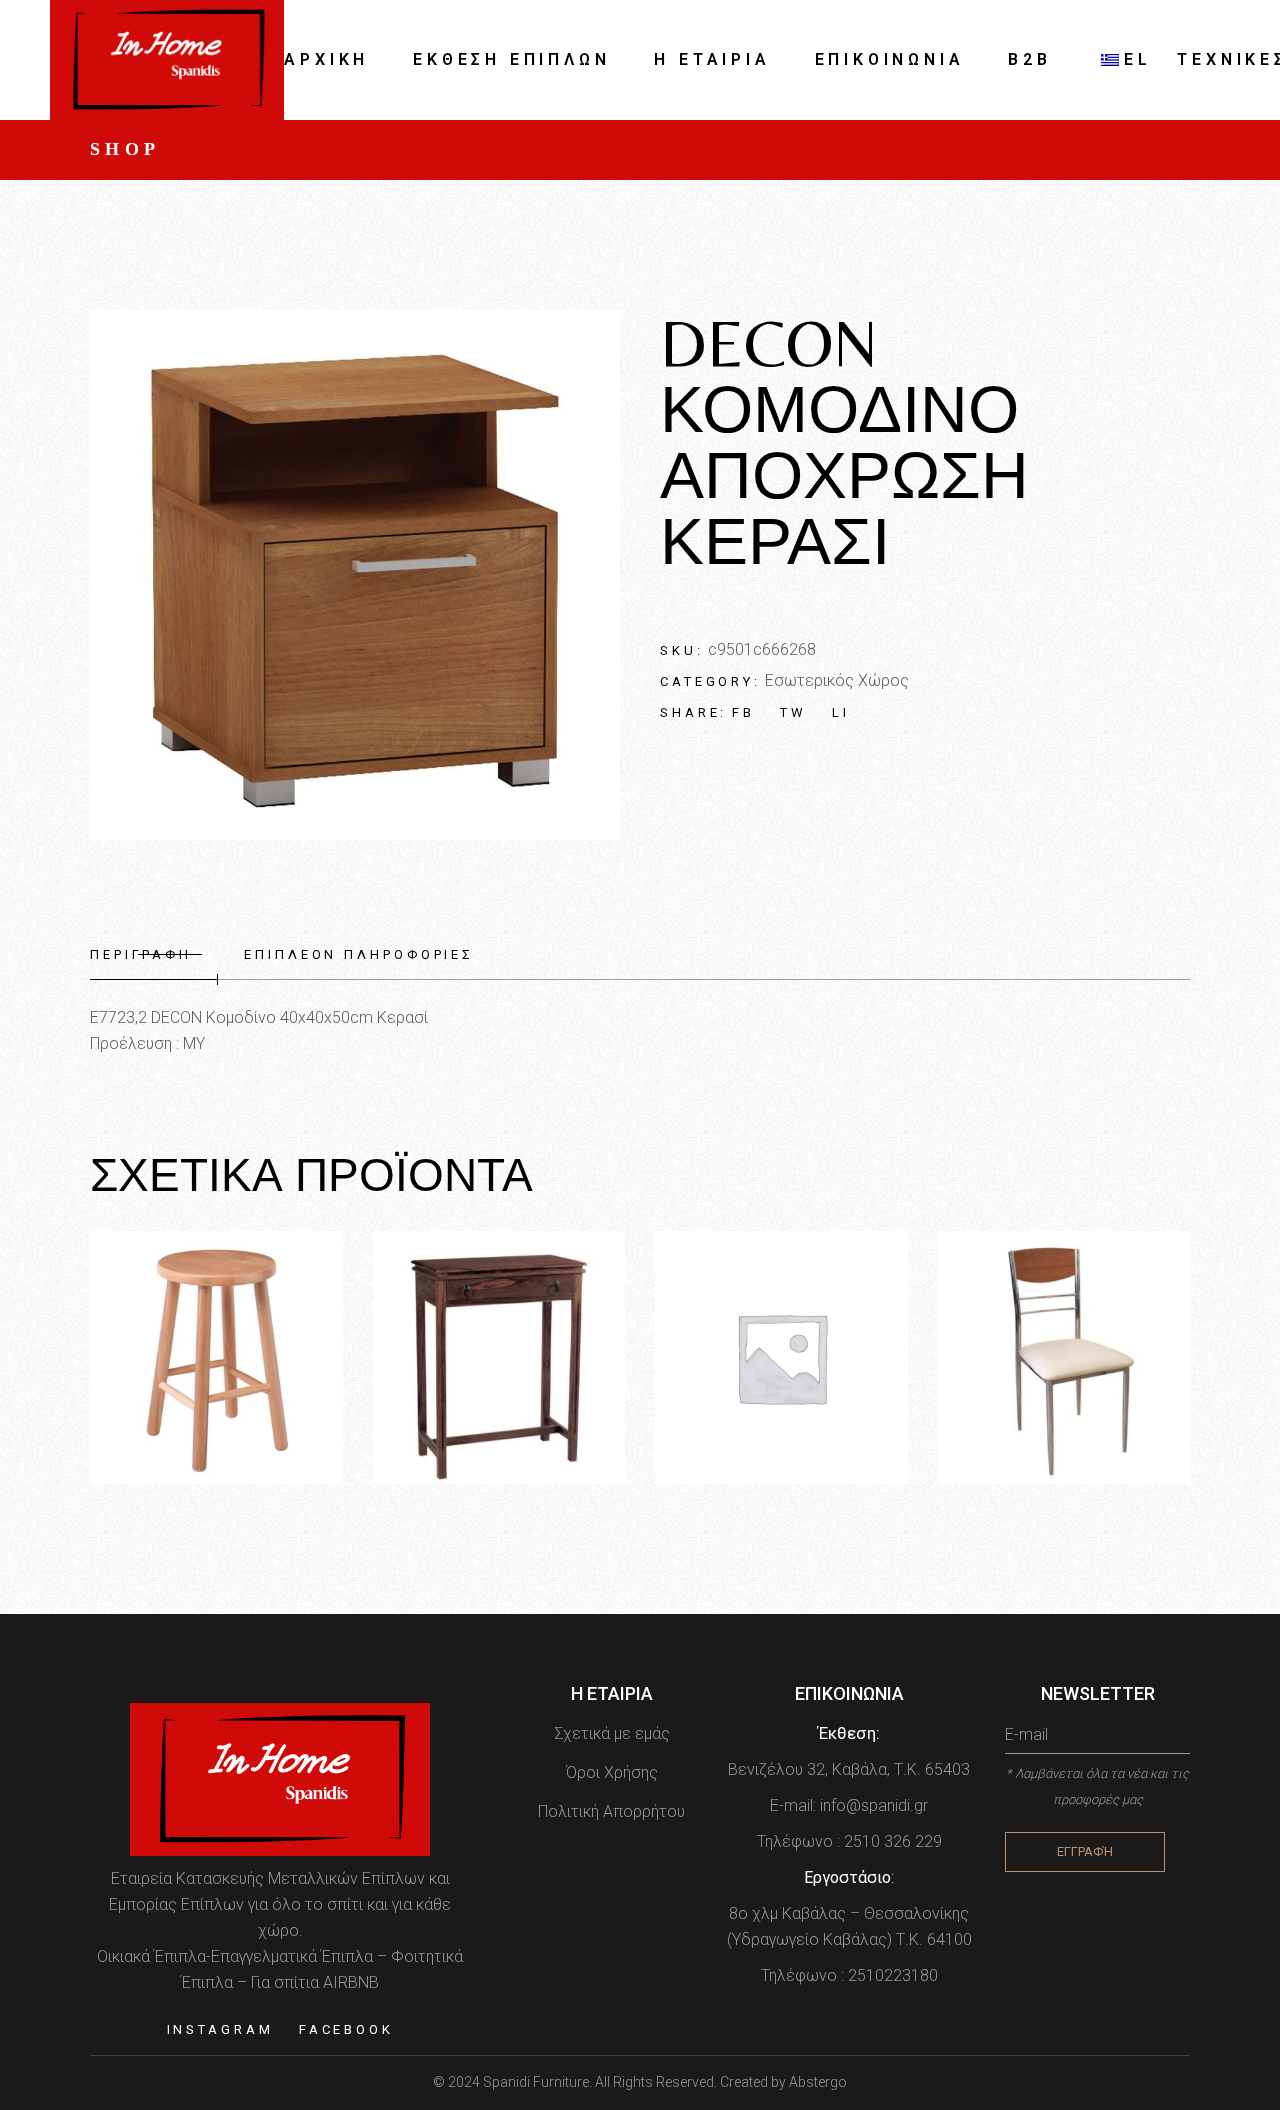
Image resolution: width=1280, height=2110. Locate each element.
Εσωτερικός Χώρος (837, 680)
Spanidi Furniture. (539, 2082)
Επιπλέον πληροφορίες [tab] (359, 954)
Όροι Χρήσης (612, 1772)
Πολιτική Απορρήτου (611, 1811)
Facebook (346, 2029)
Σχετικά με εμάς (612, 1733)
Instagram (220, 2029)
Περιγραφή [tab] (141, 954)
